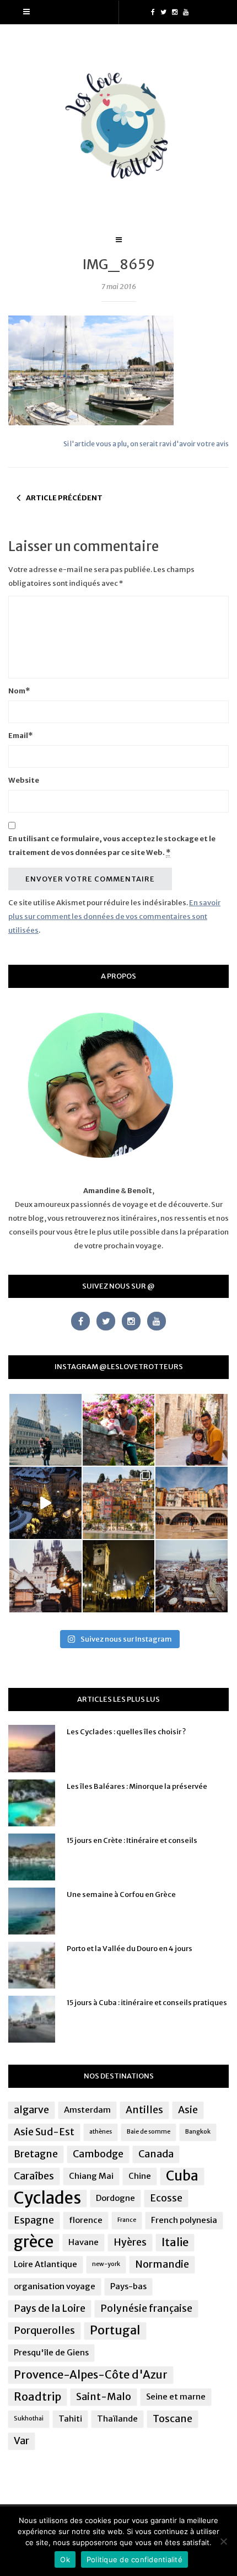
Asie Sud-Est (44, 2132)
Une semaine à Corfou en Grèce (121, 1894)
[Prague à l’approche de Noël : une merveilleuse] (45, 1503)
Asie (188, 2110)
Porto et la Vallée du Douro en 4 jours (130, 1949)
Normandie (162, 2264)
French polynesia (184, 2220)
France (127, 2220)
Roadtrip (37, 2396)
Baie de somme (149, 2132)
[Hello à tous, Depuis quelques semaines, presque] (119, 1430)
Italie (175, 2242)
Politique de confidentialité (134, 2559)
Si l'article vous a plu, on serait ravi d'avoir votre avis (146, 444)
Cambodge (98, 2154)
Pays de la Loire (50, 2308)
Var (21, 2441)
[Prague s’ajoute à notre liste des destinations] (119, 1576)
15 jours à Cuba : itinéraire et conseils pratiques (147, 2003)
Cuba (182, 2176)
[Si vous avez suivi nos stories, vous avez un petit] (45, 1430)
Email (20, 736)
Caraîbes (34, 2176)
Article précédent (64, 498)
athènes (101, 2132)
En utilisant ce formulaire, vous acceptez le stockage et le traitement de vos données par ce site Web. (112, 846)
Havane (84, 2242)
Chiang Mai (91, 2176)
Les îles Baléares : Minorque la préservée (137, 1786)
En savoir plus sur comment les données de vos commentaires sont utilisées (114, 916)
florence (86, 2220)
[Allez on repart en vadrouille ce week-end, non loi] (192, 1430)
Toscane (173, 2419)
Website (24, 780)
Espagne (34, 2220)
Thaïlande (117, 2419)
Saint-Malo (104, 2397)
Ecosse (166, 2198)
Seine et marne (176, 2396)
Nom (19, 691)
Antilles (144, 2110)
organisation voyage (55, 2286)
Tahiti (70, 2419)
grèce (34, 2242)
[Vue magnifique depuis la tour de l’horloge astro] (192, 1576)
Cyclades (47, 2198)
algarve (31, 2110)
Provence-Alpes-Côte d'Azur (91, 2374)
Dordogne (115, 2198)
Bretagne (36, 2154)
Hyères (130, 2242)
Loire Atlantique (45, 2264)
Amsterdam (87, 2110)
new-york (106, 2264)
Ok (65, 2559)
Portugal (115, 2330)
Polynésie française (146, 2308)
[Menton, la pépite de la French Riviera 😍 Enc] (119, 1503)
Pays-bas (128, 2286)
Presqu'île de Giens (51, 2352)
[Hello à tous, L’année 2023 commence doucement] (45, 1576)
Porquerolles (44, 2331)
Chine (140, 2176)
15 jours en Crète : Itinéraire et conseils (132, 1840)
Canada (156, 2154)
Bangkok (198, 2132)
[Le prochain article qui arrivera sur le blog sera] (192, 1503)
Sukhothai (29, 2419)
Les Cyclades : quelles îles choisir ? (126, 1732)
